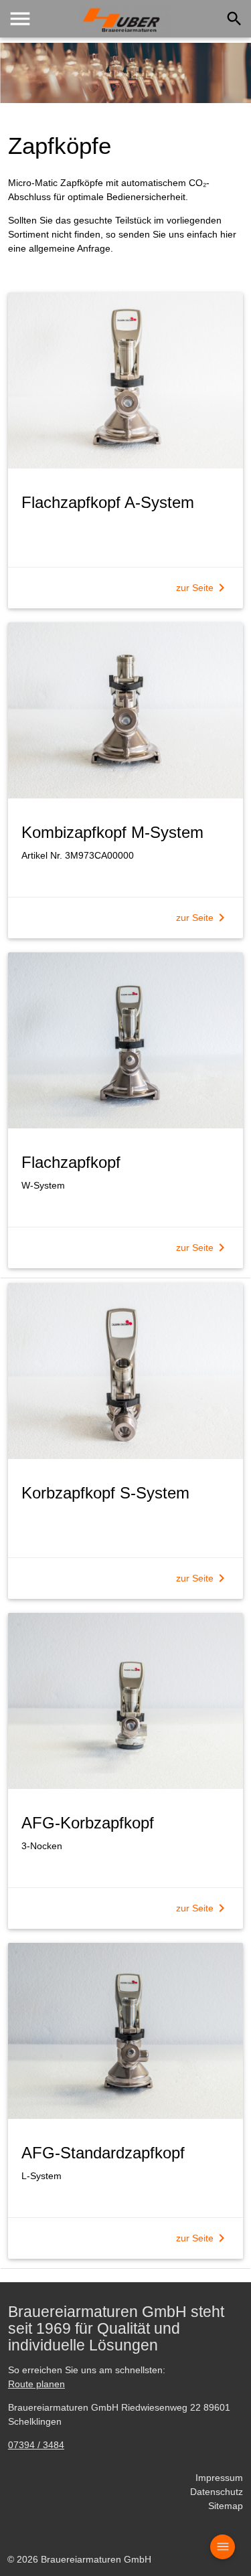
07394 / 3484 (36, 2445)
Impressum (219, 2478)
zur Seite (203, 588)
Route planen (36, 2384)
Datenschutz (217, 2492)
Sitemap (226, 2506)
